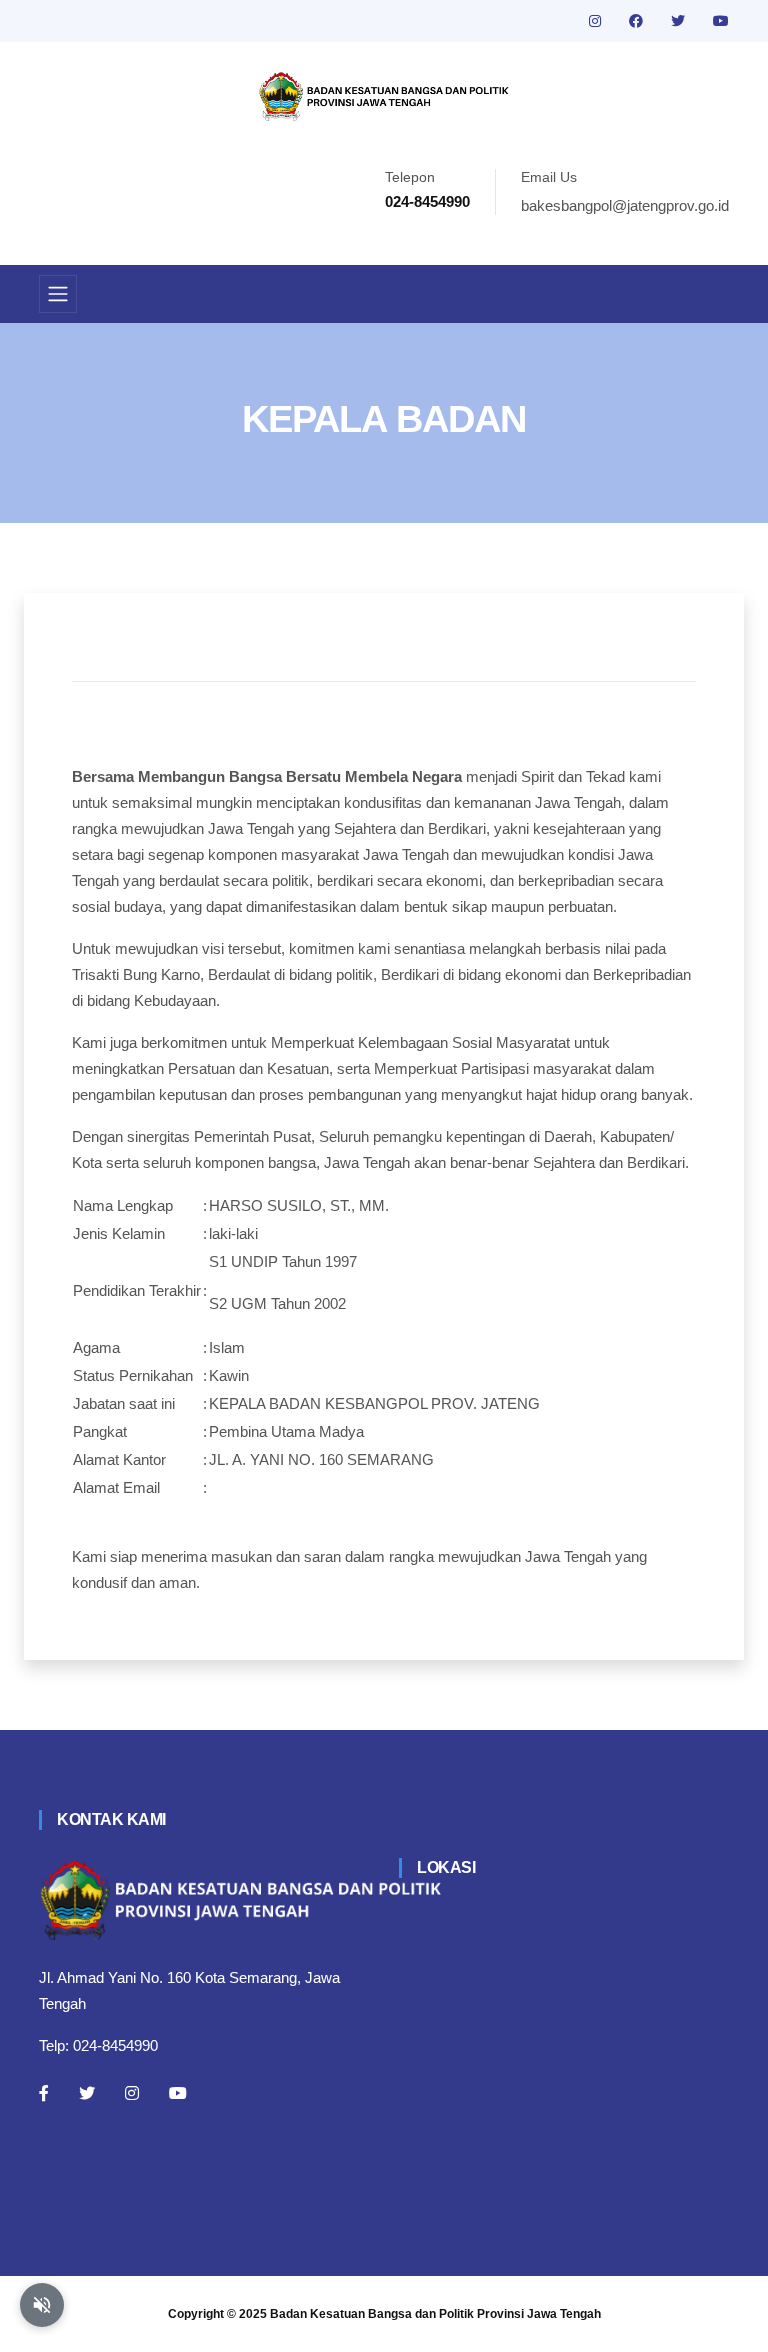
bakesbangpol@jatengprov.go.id (625, 205)
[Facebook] (44, 2093)
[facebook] (638, 21)
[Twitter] (87, 2093)
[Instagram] (132, 2093)
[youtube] (721, 21)
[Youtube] (178, 2093)
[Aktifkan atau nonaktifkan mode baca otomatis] (42, 2305)
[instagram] (597, 21)
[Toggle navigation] (58, 294)
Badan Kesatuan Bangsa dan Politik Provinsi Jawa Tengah (435, 2314)
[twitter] (680, 21)
